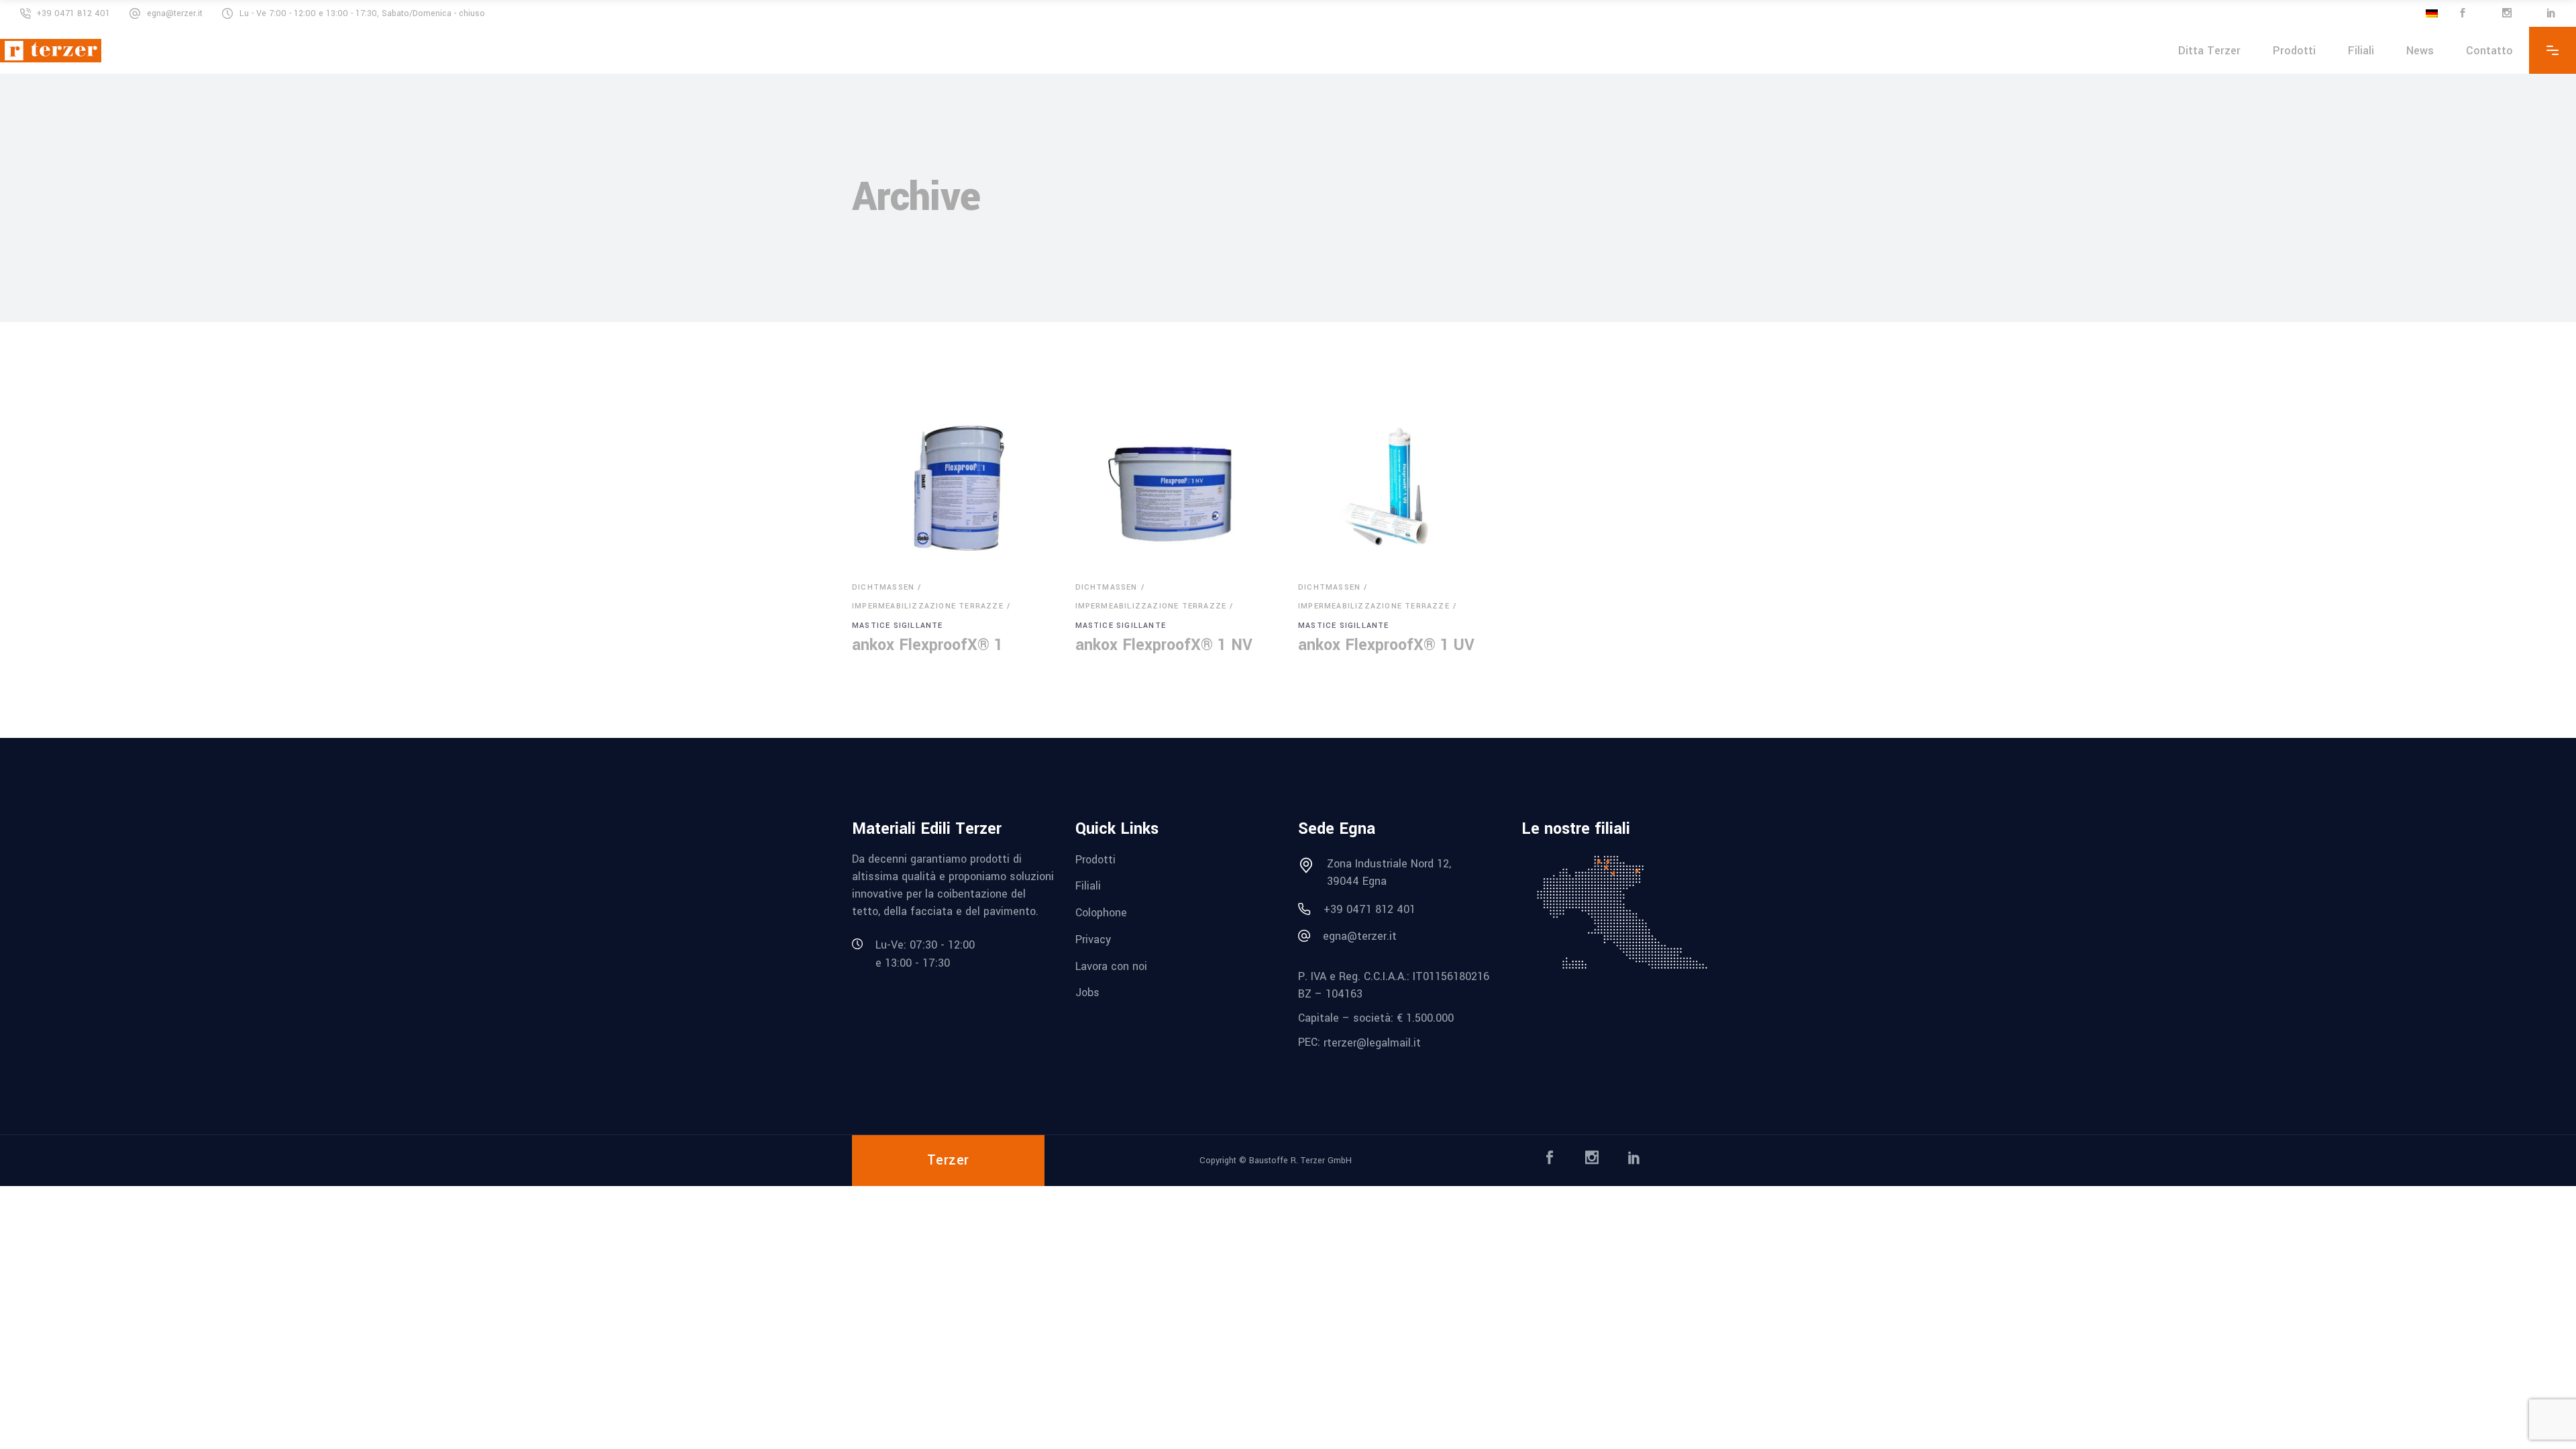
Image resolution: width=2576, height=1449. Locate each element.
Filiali (1088, 886)
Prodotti (1095, 859)
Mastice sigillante (898, 626)
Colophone (1101, 913)
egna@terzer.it (175, 13)
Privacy (1093, 940)
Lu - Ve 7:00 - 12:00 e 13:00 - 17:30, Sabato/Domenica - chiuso (362, 13)
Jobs (1087, 992)
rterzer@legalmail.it (1372, 1042)
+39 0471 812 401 (73, 13)
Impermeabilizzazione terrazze (928, 606)
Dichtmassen (883, 587)
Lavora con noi (1111, 966)
